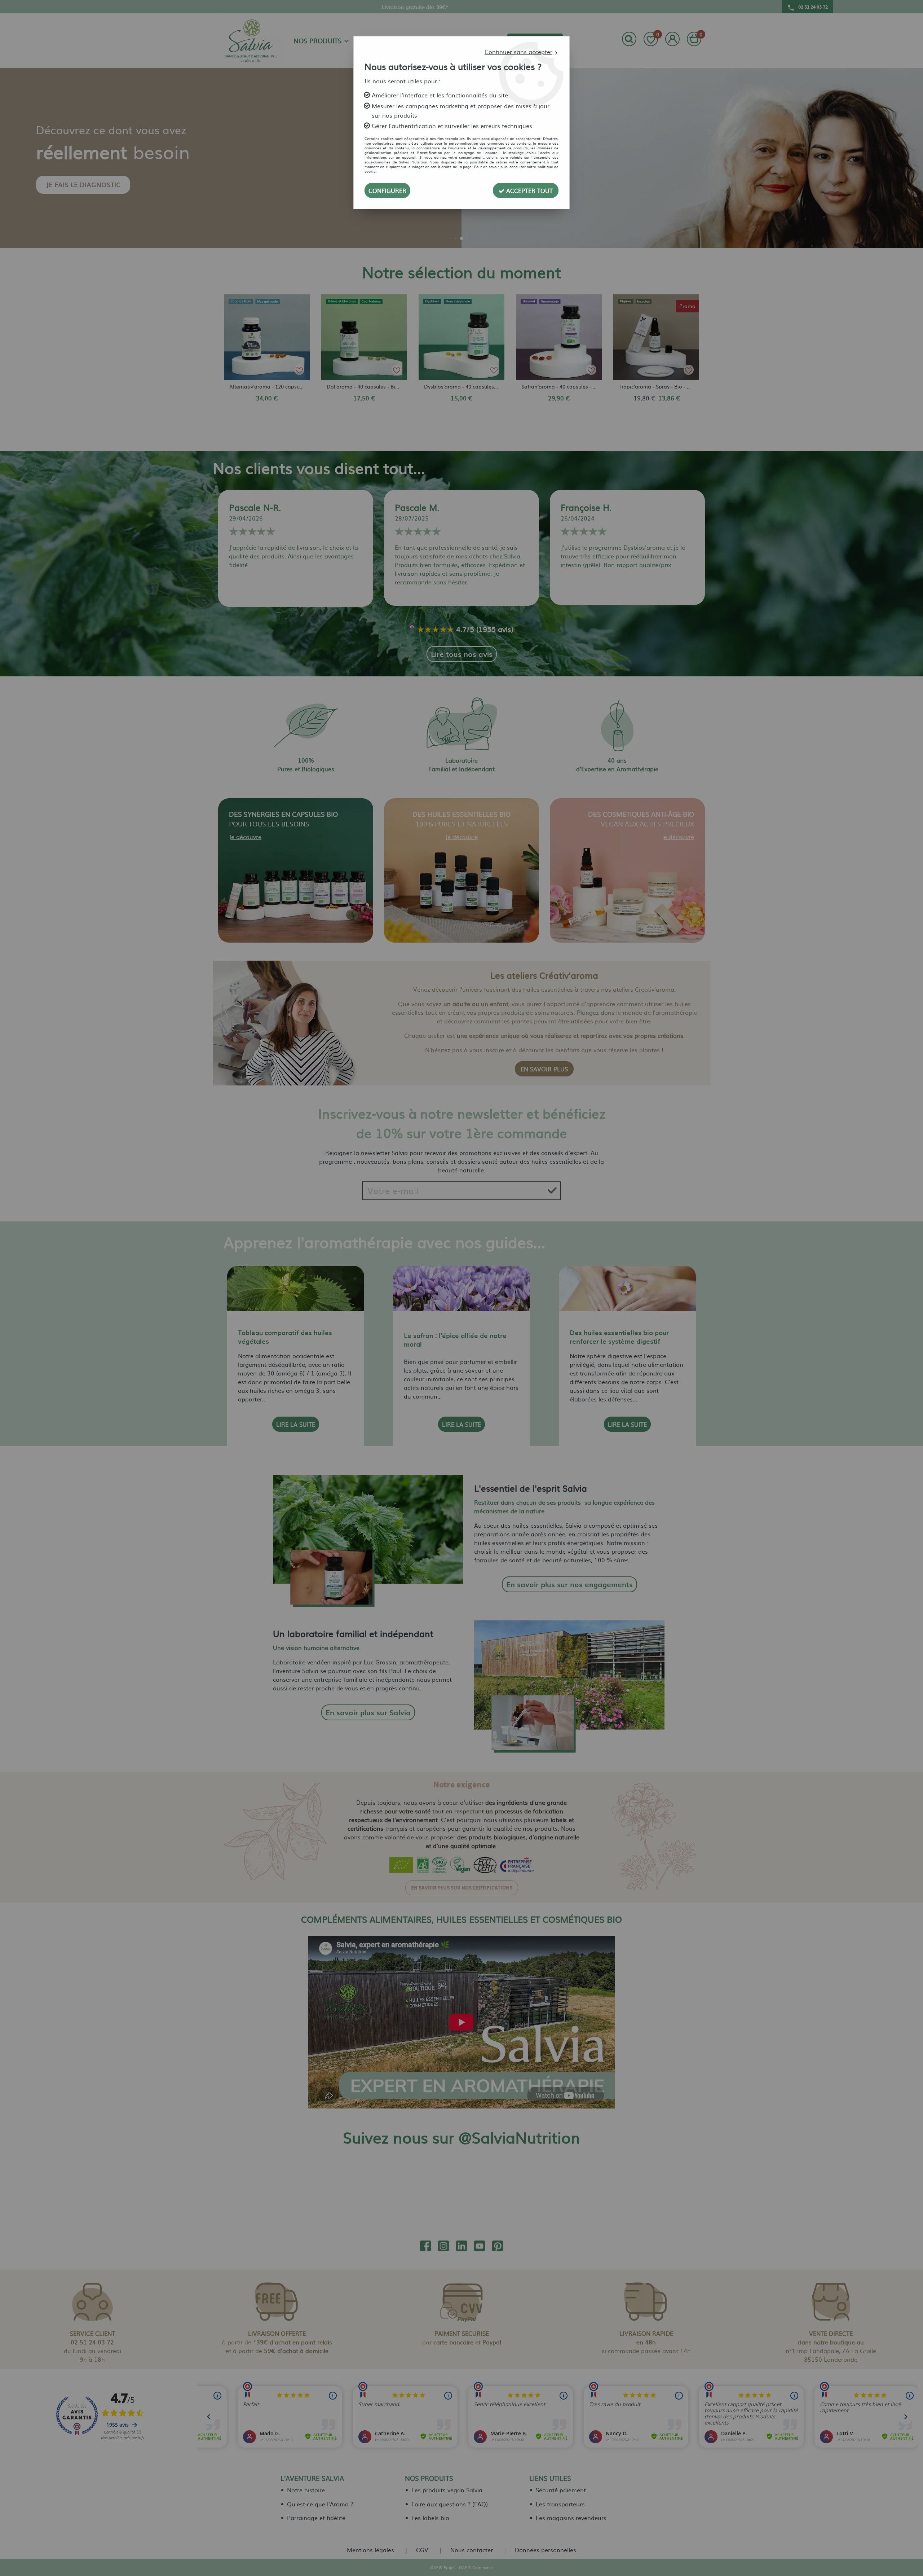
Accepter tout (529, 190)
